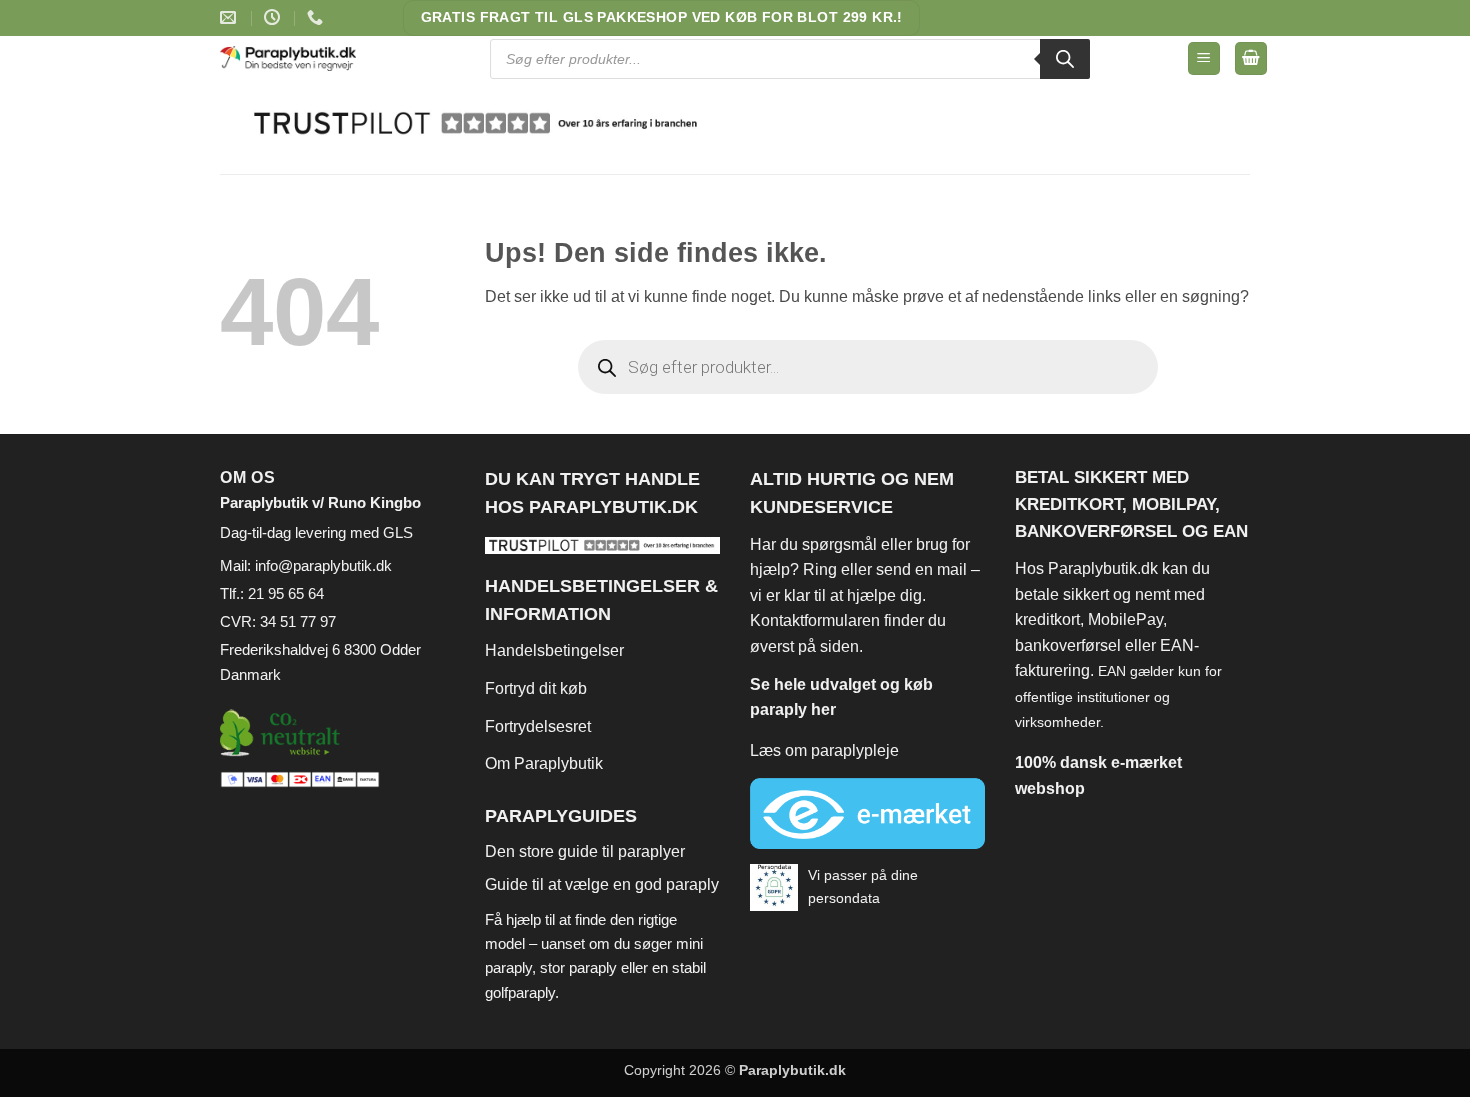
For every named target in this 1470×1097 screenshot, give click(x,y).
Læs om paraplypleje (824, 750)
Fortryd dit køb (536, 688)
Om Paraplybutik (544, 763)
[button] (1204, 58)
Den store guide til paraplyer (585, 851)
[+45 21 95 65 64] (317, 17)
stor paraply (578, 967)
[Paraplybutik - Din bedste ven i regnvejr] (301, 58)
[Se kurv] (1251, 58)
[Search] (1065, 59)
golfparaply (520, 992)
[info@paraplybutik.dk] (230, 17)
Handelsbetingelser (554, 650)
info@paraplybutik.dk (323, 565)
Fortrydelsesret (538, 726)
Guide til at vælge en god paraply (602, 884)
